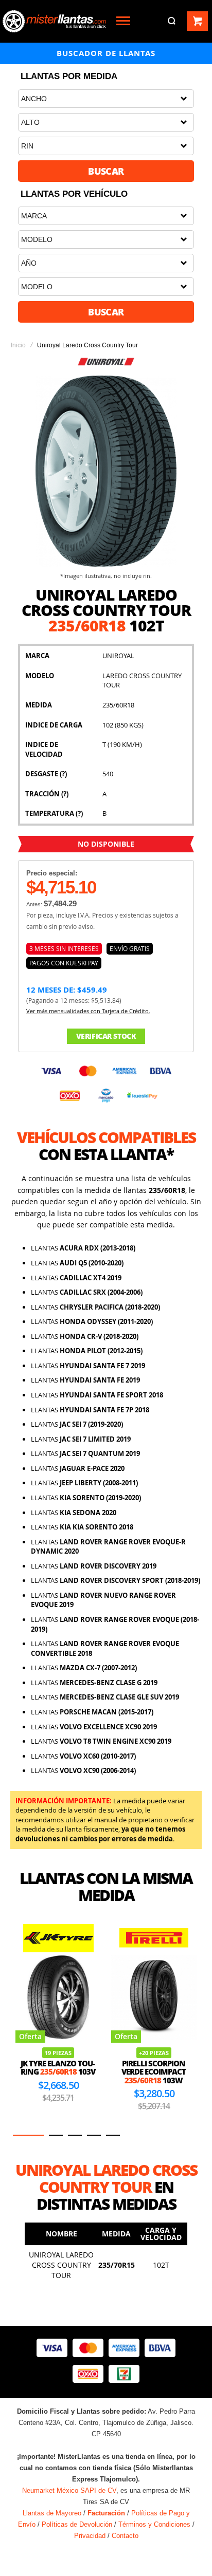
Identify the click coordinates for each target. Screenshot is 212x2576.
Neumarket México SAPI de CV (69, 2490)
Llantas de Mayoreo (52, 2513)
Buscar (106, 171)
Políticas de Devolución (77, 2524)
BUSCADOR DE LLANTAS (106, 53)
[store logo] (54, 21)
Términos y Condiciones (154, 2524)
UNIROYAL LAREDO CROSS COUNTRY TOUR (61, 2265)
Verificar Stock (106, 1036)
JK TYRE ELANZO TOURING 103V (58, 2068)
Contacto (125, 2536)
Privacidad (90, 2536)
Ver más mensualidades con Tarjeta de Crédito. (88, 1011)
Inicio (18, 345)
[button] (28, 2135)
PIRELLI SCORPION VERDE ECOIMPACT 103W (154, 2072)
